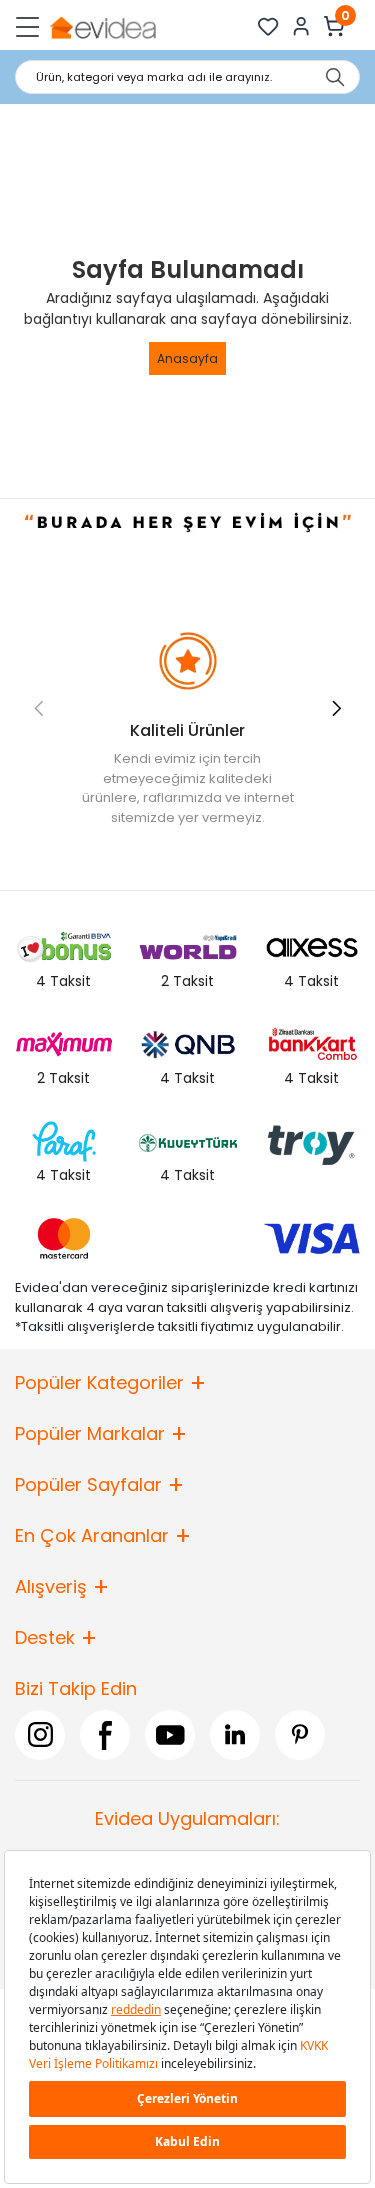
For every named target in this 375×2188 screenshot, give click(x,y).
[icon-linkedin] (235, 1735)
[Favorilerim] (268, 26)
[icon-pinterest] (300, 1735)
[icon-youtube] (170, 1735)
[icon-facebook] (105, 1735)
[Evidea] (102, 26)
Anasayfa (187, 358)
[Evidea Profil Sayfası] (301, 26)
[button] (336, 708)
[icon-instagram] (40, 1735)
